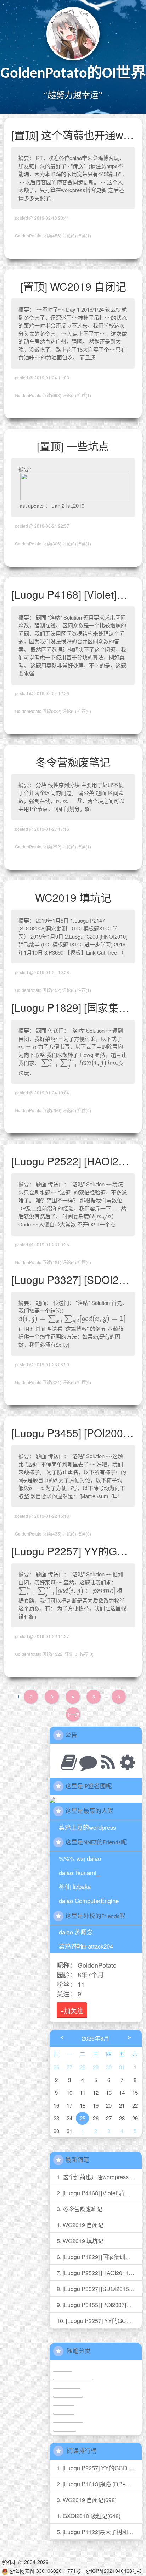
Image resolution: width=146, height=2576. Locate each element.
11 (81, 1984)
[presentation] (69, 801)
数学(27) (64, 2402)
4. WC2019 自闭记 (80, 2225)
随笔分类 (79, 2352)
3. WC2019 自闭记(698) (87, 2500)
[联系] (86, 1761)
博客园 (7, 2562)
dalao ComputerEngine (89, 1901)
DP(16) (63, 2368)
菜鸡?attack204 (86, 1946)
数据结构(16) (68, 2393)
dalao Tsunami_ (79, 1873)
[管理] (125, 1761)
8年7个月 (91, 1974)
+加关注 (72, 2010)
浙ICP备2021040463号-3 (114, 2571)
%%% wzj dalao (80, 1858)
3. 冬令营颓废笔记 (80, 2209)
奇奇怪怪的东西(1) (73, 2376)
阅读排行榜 (82, 2451)
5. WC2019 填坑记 (80, 2241)
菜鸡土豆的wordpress (87, 1827)
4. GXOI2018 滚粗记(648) (89, 2516)
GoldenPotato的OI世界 (73, 74)
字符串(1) (65, 2427)
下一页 (73, 1714)
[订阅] (105, 1761)
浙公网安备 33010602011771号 (45, 2571)
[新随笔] (66, 1761)
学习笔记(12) (68, 2419)
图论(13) (64, 2410)
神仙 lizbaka (75, 1886)
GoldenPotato (97, 1965)
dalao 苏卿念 (76, 1932)
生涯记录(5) (67, 2385)
